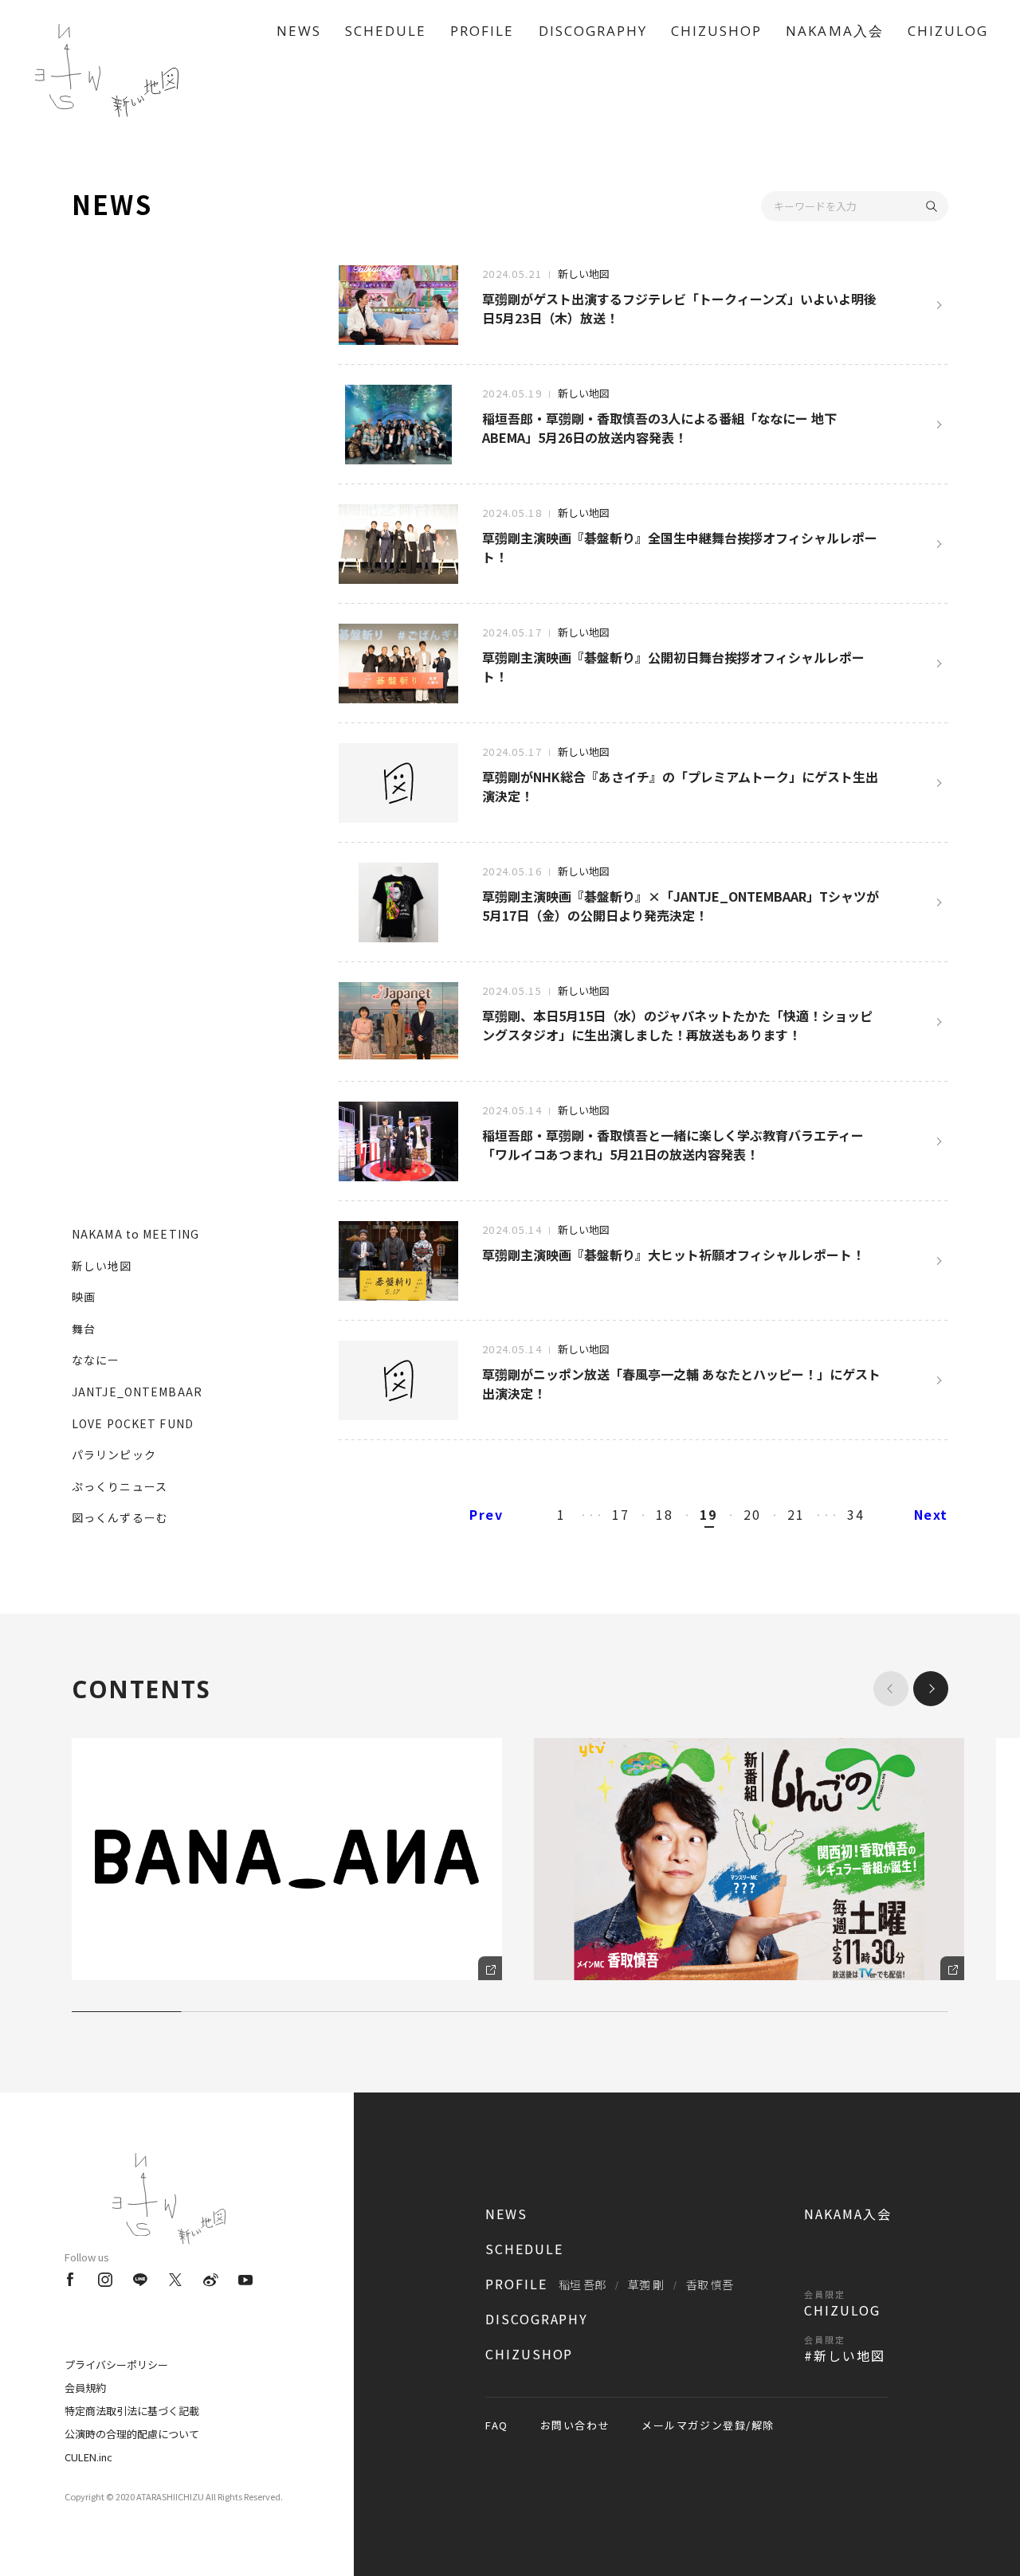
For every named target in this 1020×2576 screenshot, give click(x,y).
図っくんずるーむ (120, 1517)
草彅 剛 (646, 2284)
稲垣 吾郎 (582, 2284)
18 (664, 1514)
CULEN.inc (88, 2457)
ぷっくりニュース (120, 1486)
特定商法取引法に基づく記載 (132, 2411)
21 (796, 1514)
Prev (486, 1514)
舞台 (84, 1329)
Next (931, 1514)
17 (620, 1514)
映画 (84, 1297)
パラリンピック (114, 1454)
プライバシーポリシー (116, 2365)
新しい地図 (102, 1266)
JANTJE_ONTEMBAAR (137, 1392)
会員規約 (85, 2388)
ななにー (96, 1360)
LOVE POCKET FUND (133, 1423)
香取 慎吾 (710, 2284)
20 (752, 1514)
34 (855, 1514)
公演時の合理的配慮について (132, 2434)
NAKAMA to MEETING (135, 1234)
